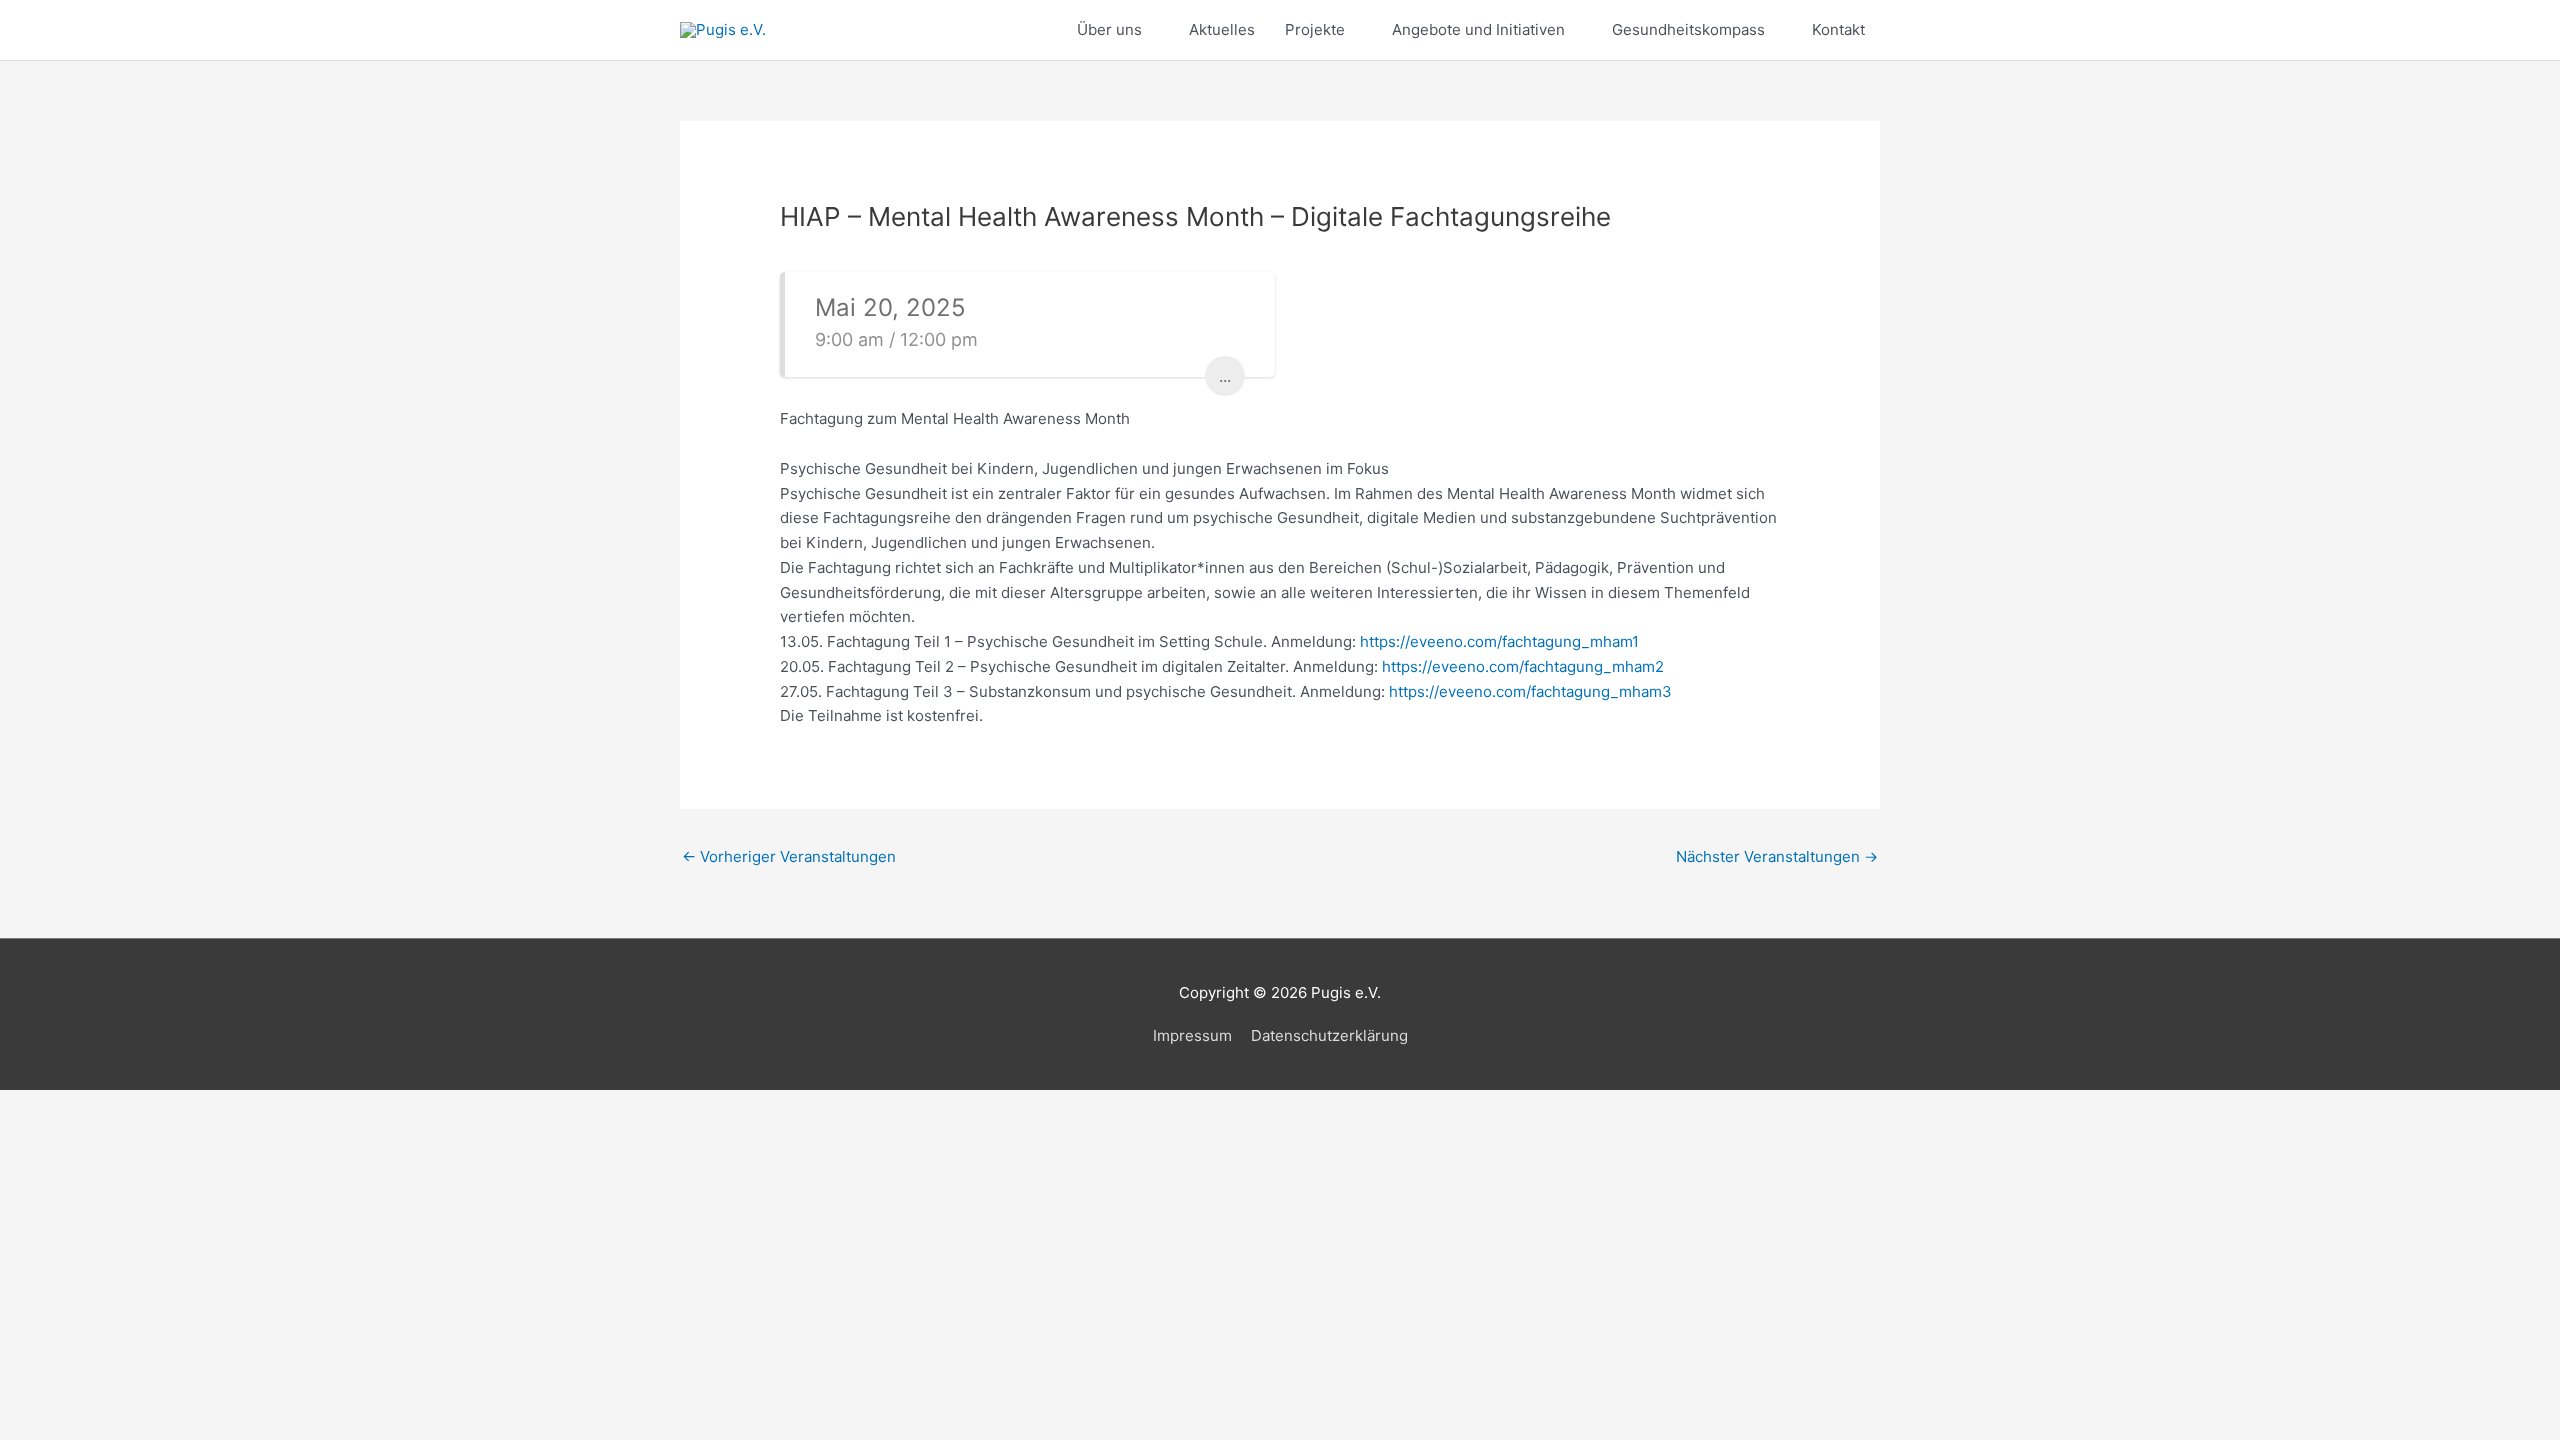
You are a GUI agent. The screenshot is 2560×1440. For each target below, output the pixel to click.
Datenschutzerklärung (1329, 1035)
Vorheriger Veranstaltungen (789, 856)
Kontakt (1838, 29)
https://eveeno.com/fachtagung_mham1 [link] (1499, 641)
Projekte (1315, 29)
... (1225, 376)
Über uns (1109, 29)
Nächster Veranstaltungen (1777, 856)
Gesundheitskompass (1688, 29)
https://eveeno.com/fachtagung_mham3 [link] (1530, 691)
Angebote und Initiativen (1478, 29)
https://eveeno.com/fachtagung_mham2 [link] (1523, 666)
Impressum (1192, 1035)
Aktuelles (1222, 29)
